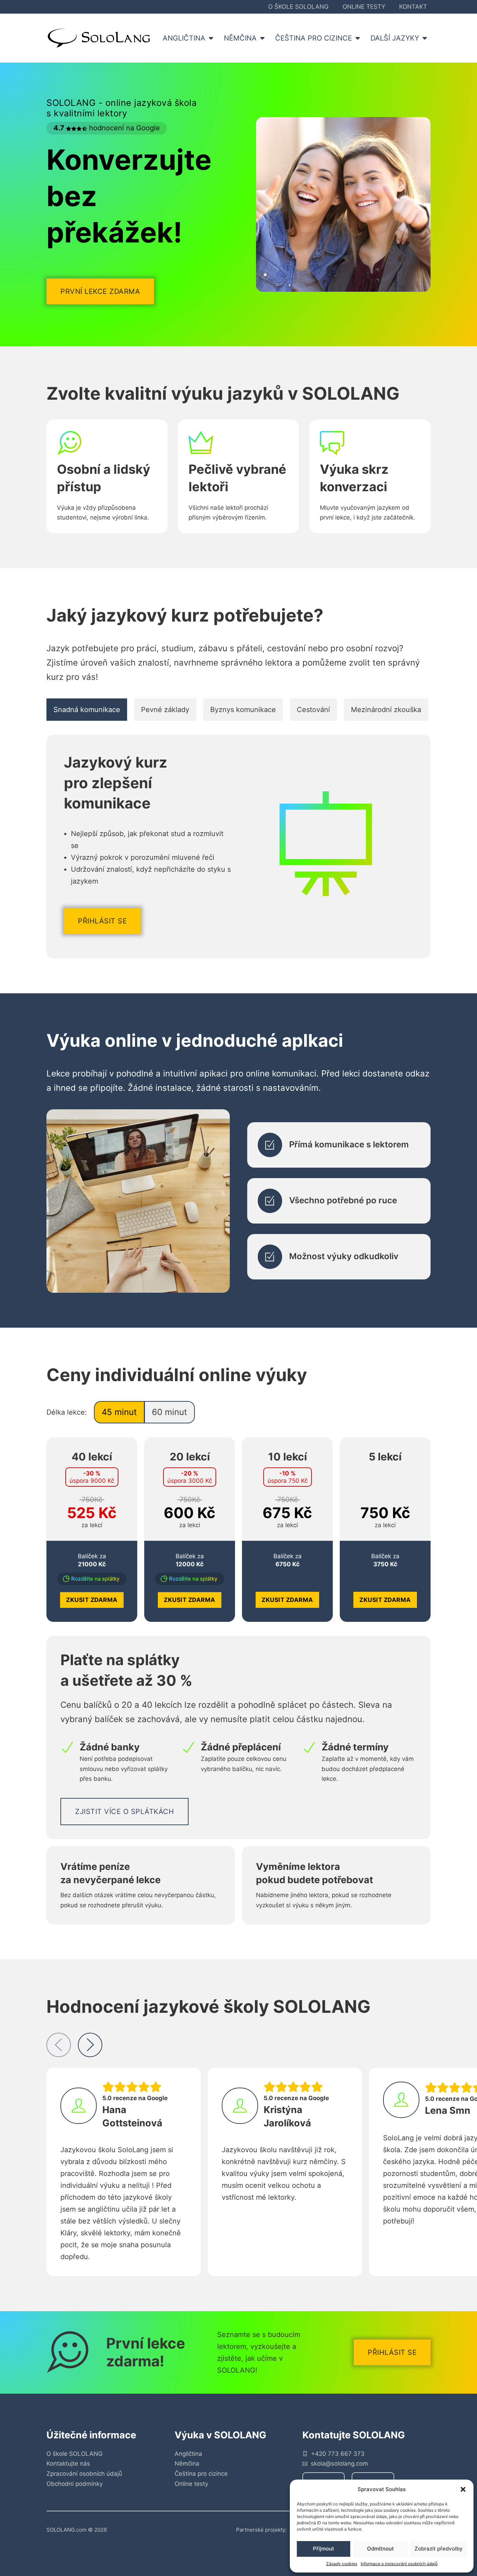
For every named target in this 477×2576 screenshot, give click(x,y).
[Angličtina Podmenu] (213, 38)
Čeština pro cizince (201, 2474)
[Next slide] (90, 2045)
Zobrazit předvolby (439, 2549)
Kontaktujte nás (68, 2463)
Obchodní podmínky (75, 2484)
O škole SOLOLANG (298, 7)
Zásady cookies (342, 2564)
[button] (463, 2489)
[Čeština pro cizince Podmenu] (359, 38)
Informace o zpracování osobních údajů (399, 2564)
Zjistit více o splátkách (124, 1812)
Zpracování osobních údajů (84, 2474)
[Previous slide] (59, 2045)
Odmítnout (380, 2549)
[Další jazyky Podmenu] (427, 38)
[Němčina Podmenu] (264, 38)
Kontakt (413, 7)
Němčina (187, 2463)
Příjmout (324, 2549)
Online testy (364, 7)
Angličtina (188, 2454)
